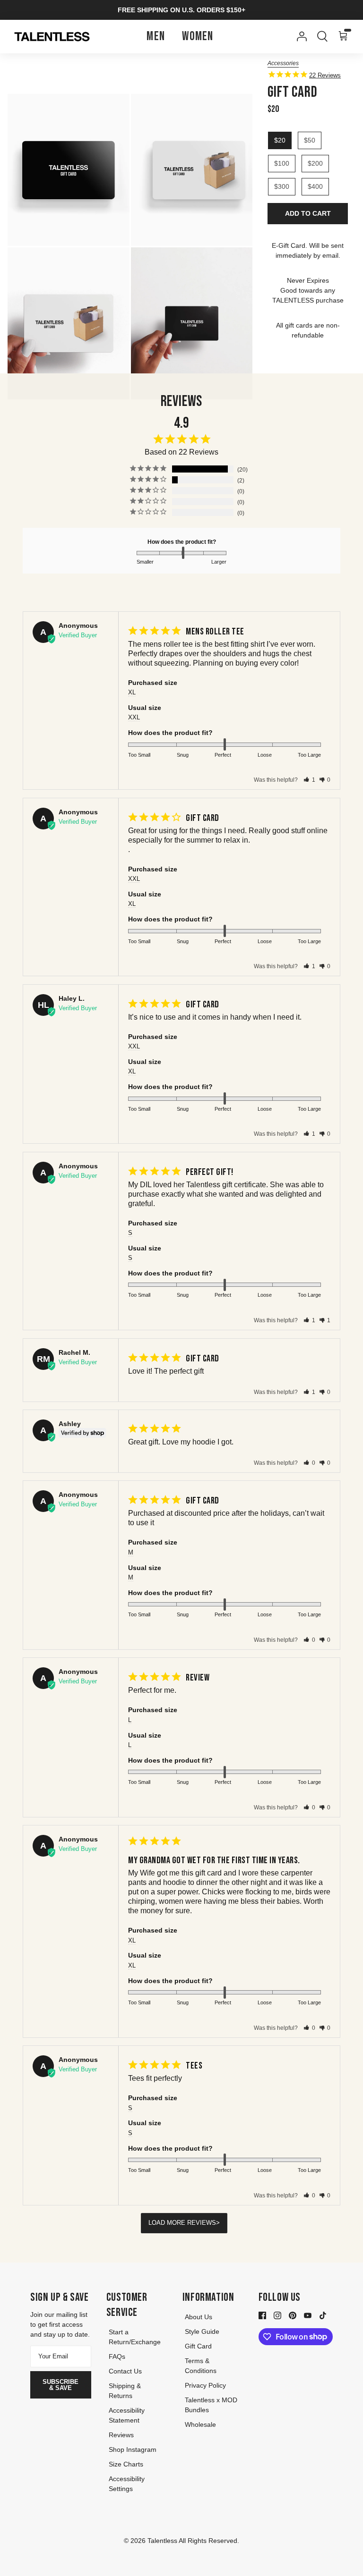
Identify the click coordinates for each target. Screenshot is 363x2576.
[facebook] (262, 2315)
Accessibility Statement (127, 2415)
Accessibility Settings (127, 2484)
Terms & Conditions (201, 2366)
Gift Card (198, 2346)
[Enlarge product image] (69, 170)
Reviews (121, 2435)
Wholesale (200, 2424)
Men (156, 37)
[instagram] (277, 2315)
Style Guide (202, 2331)
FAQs (117, 2356)
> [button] (218, 2223)
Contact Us (125, 2371)
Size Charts (126, 2464)
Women (198, 37)
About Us (199, 2317)
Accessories (283, 63)
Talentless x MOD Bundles (211, 2405)
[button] (309, 780)
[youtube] (308, 2315)
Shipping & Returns (125, 2391)
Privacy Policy (205, 2385)
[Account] (300, 36)
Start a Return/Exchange (135, 2337)
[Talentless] (52, 37)
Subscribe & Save (60, 2385)
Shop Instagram (133, 2449)
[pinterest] (293, 2315)
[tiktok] (323, 2315)
